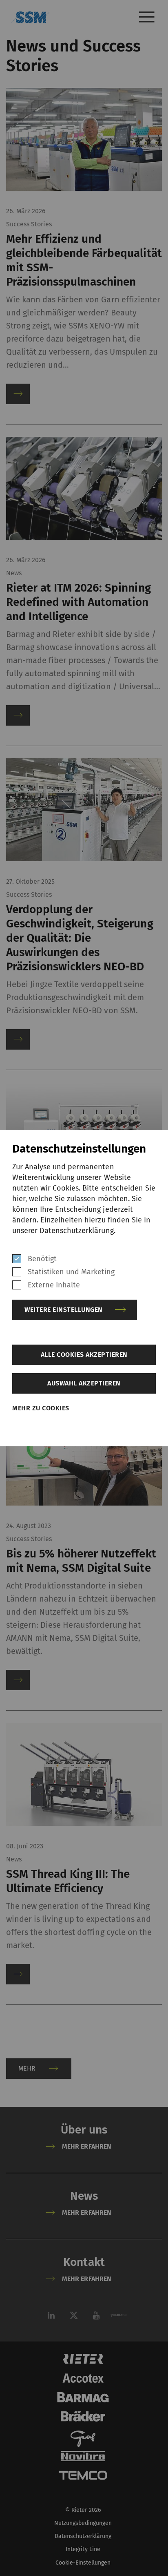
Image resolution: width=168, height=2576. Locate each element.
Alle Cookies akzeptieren (84, 1355)
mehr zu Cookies (41, 1408)
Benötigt (42, 1259)
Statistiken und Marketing (71, 1272)
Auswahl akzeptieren (84, 1383)
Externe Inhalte (54, 1285)
